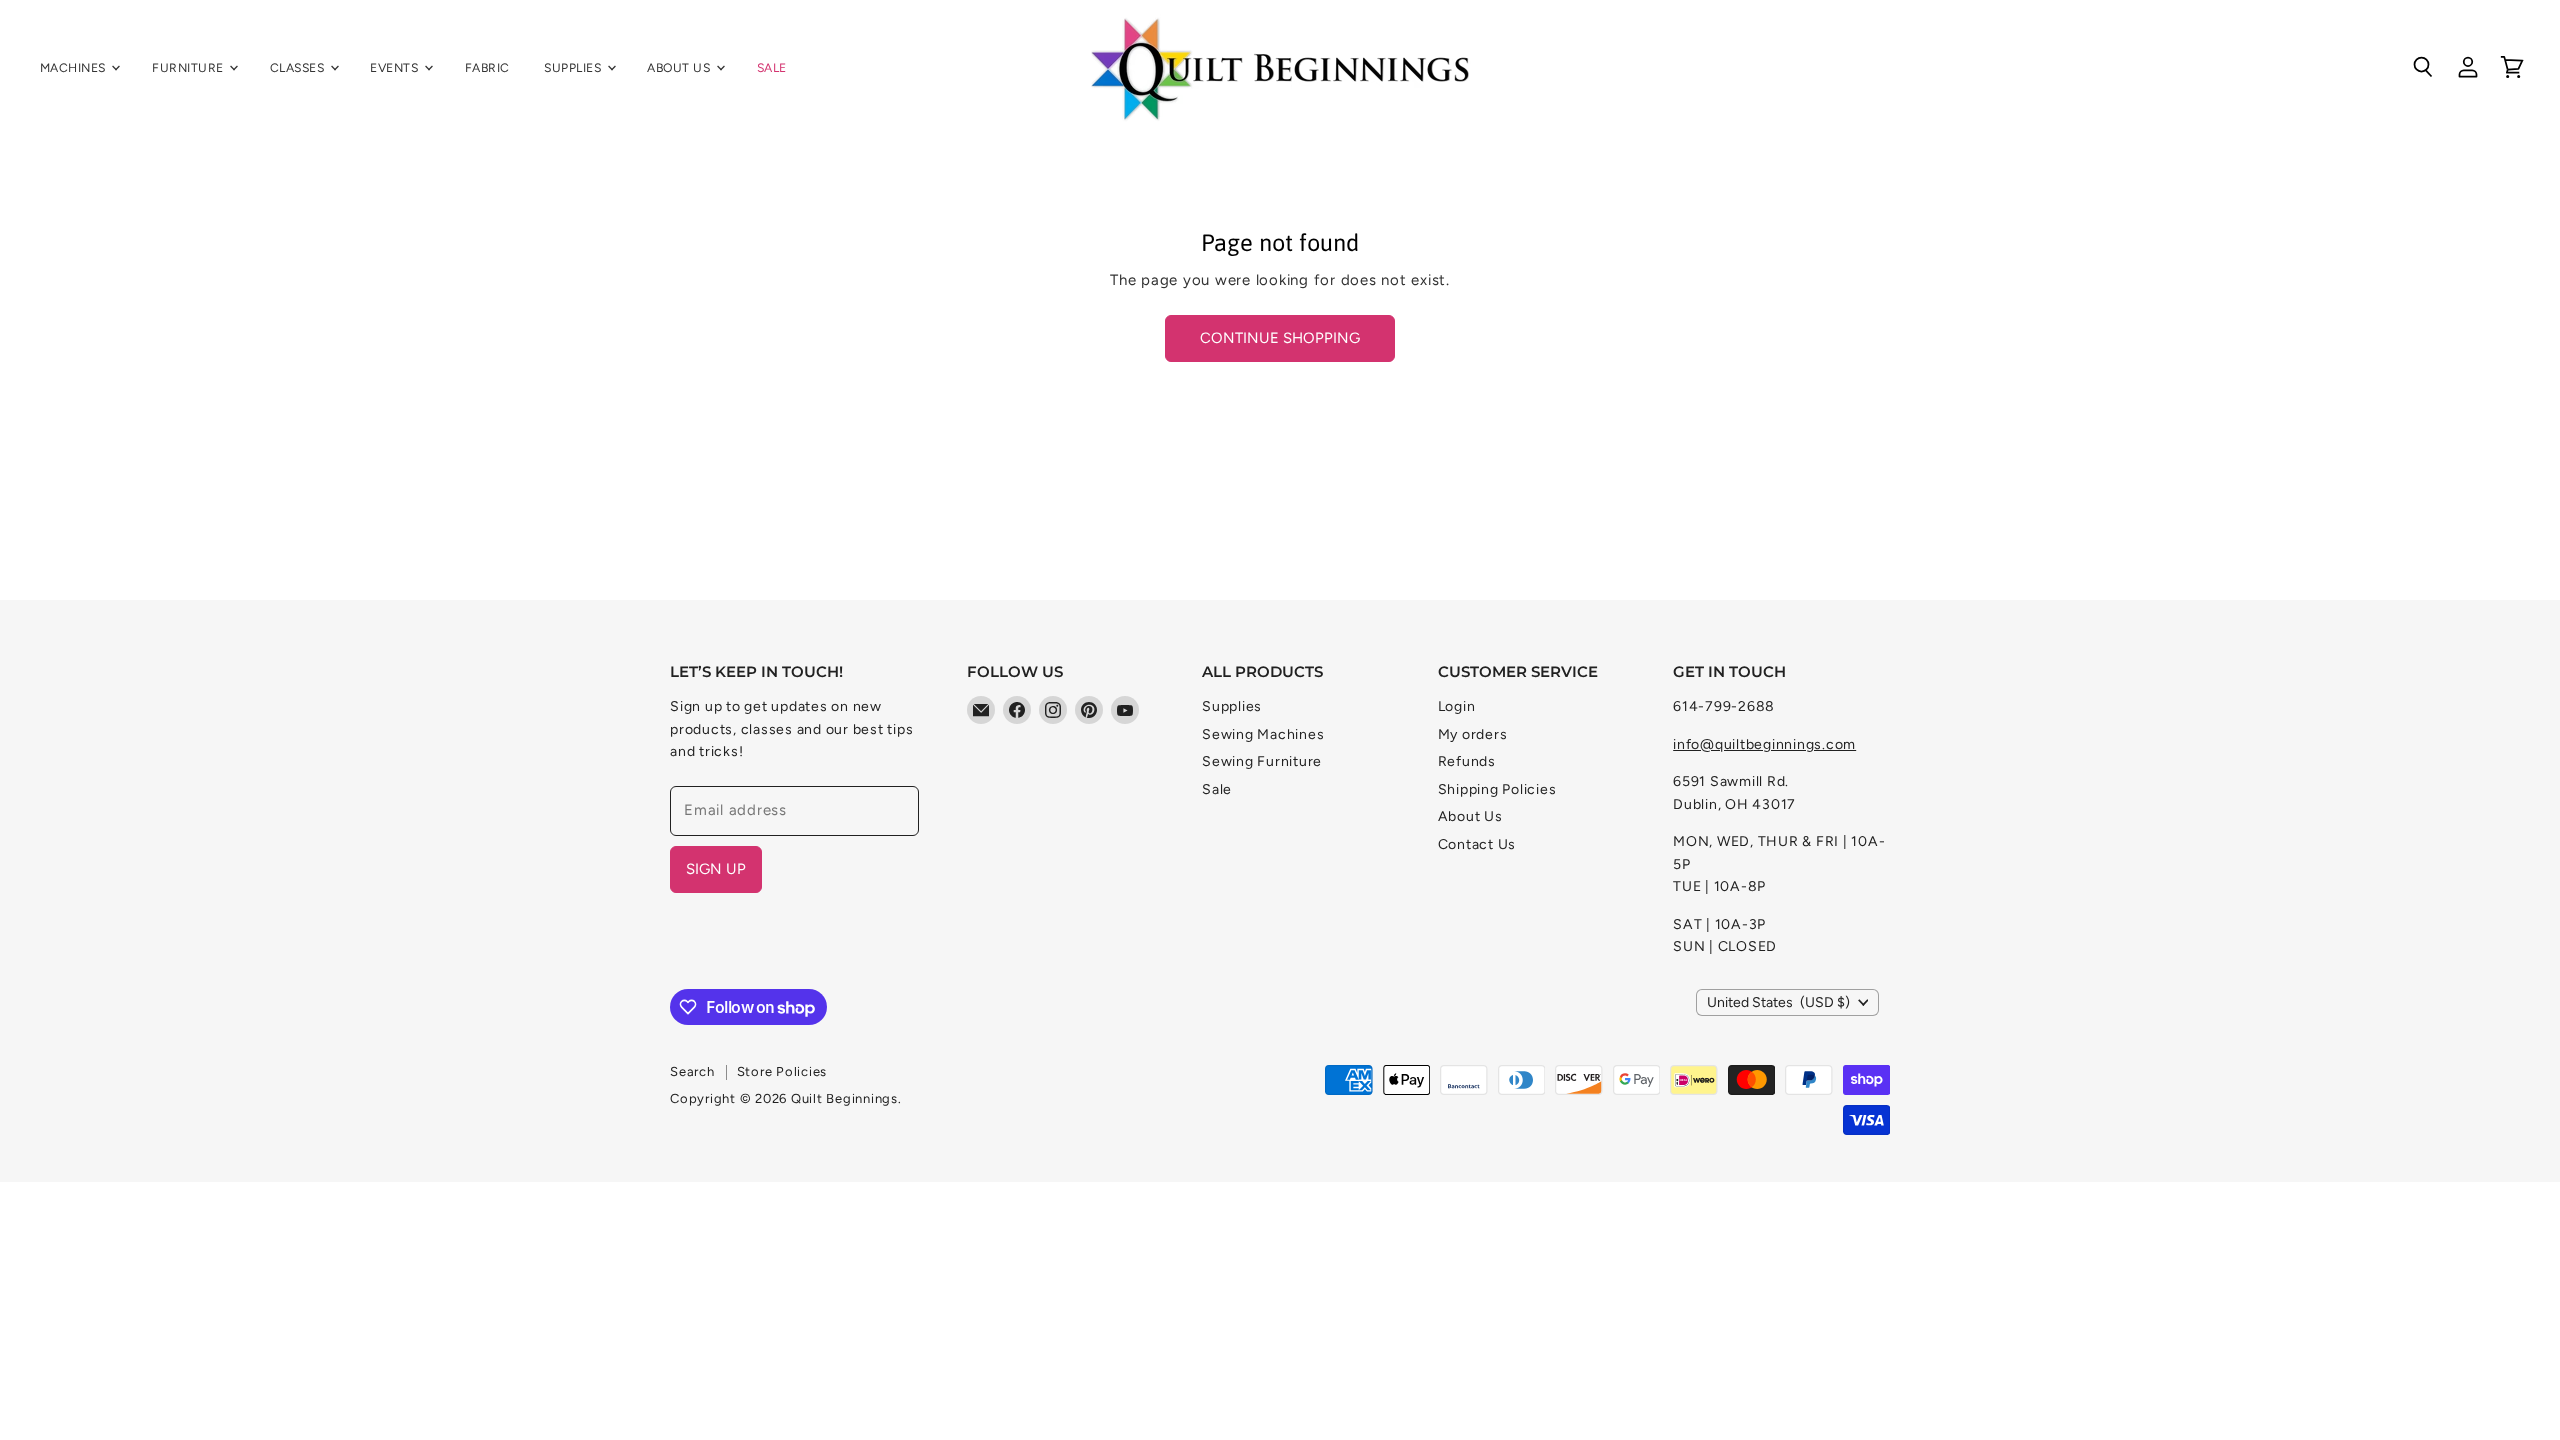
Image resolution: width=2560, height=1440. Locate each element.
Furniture (189, 67)
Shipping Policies (1497, 789)
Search (692, 1071)
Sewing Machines (1263, 734)
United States (1778, 1002)
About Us (680, 67)
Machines (74, 67)
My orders (1473, 734)
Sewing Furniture (1262, 761)
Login (1457, 706)
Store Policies (782, 1071)
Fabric (487, 67)
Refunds (1467, 761)
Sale (772, 67)
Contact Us (1477, 844)
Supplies (574, 67)
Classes (299, 67)
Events (395, 67)
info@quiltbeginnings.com (1764, 744)
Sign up (716, 869)
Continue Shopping (1280, 338)
